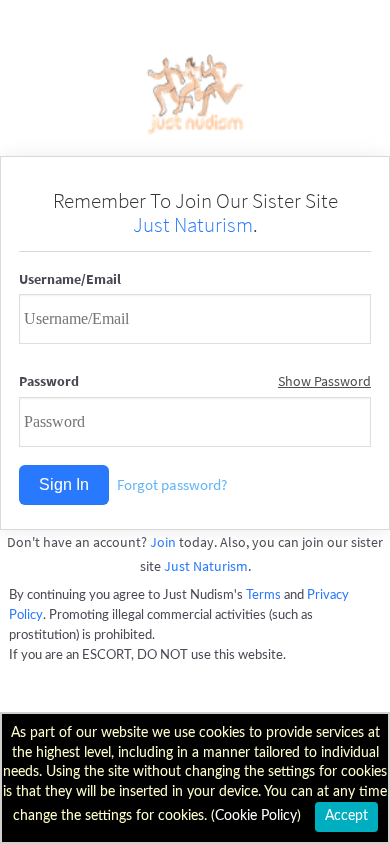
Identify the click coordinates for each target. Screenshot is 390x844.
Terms (263, 595)
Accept (346, 816)
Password (49, 381)
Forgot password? (172, 484)
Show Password (324, 381)
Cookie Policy (256, 816)
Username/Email (70, 279)
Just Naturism (193, 224)
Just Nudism (195, 94)
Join (163, 542)
